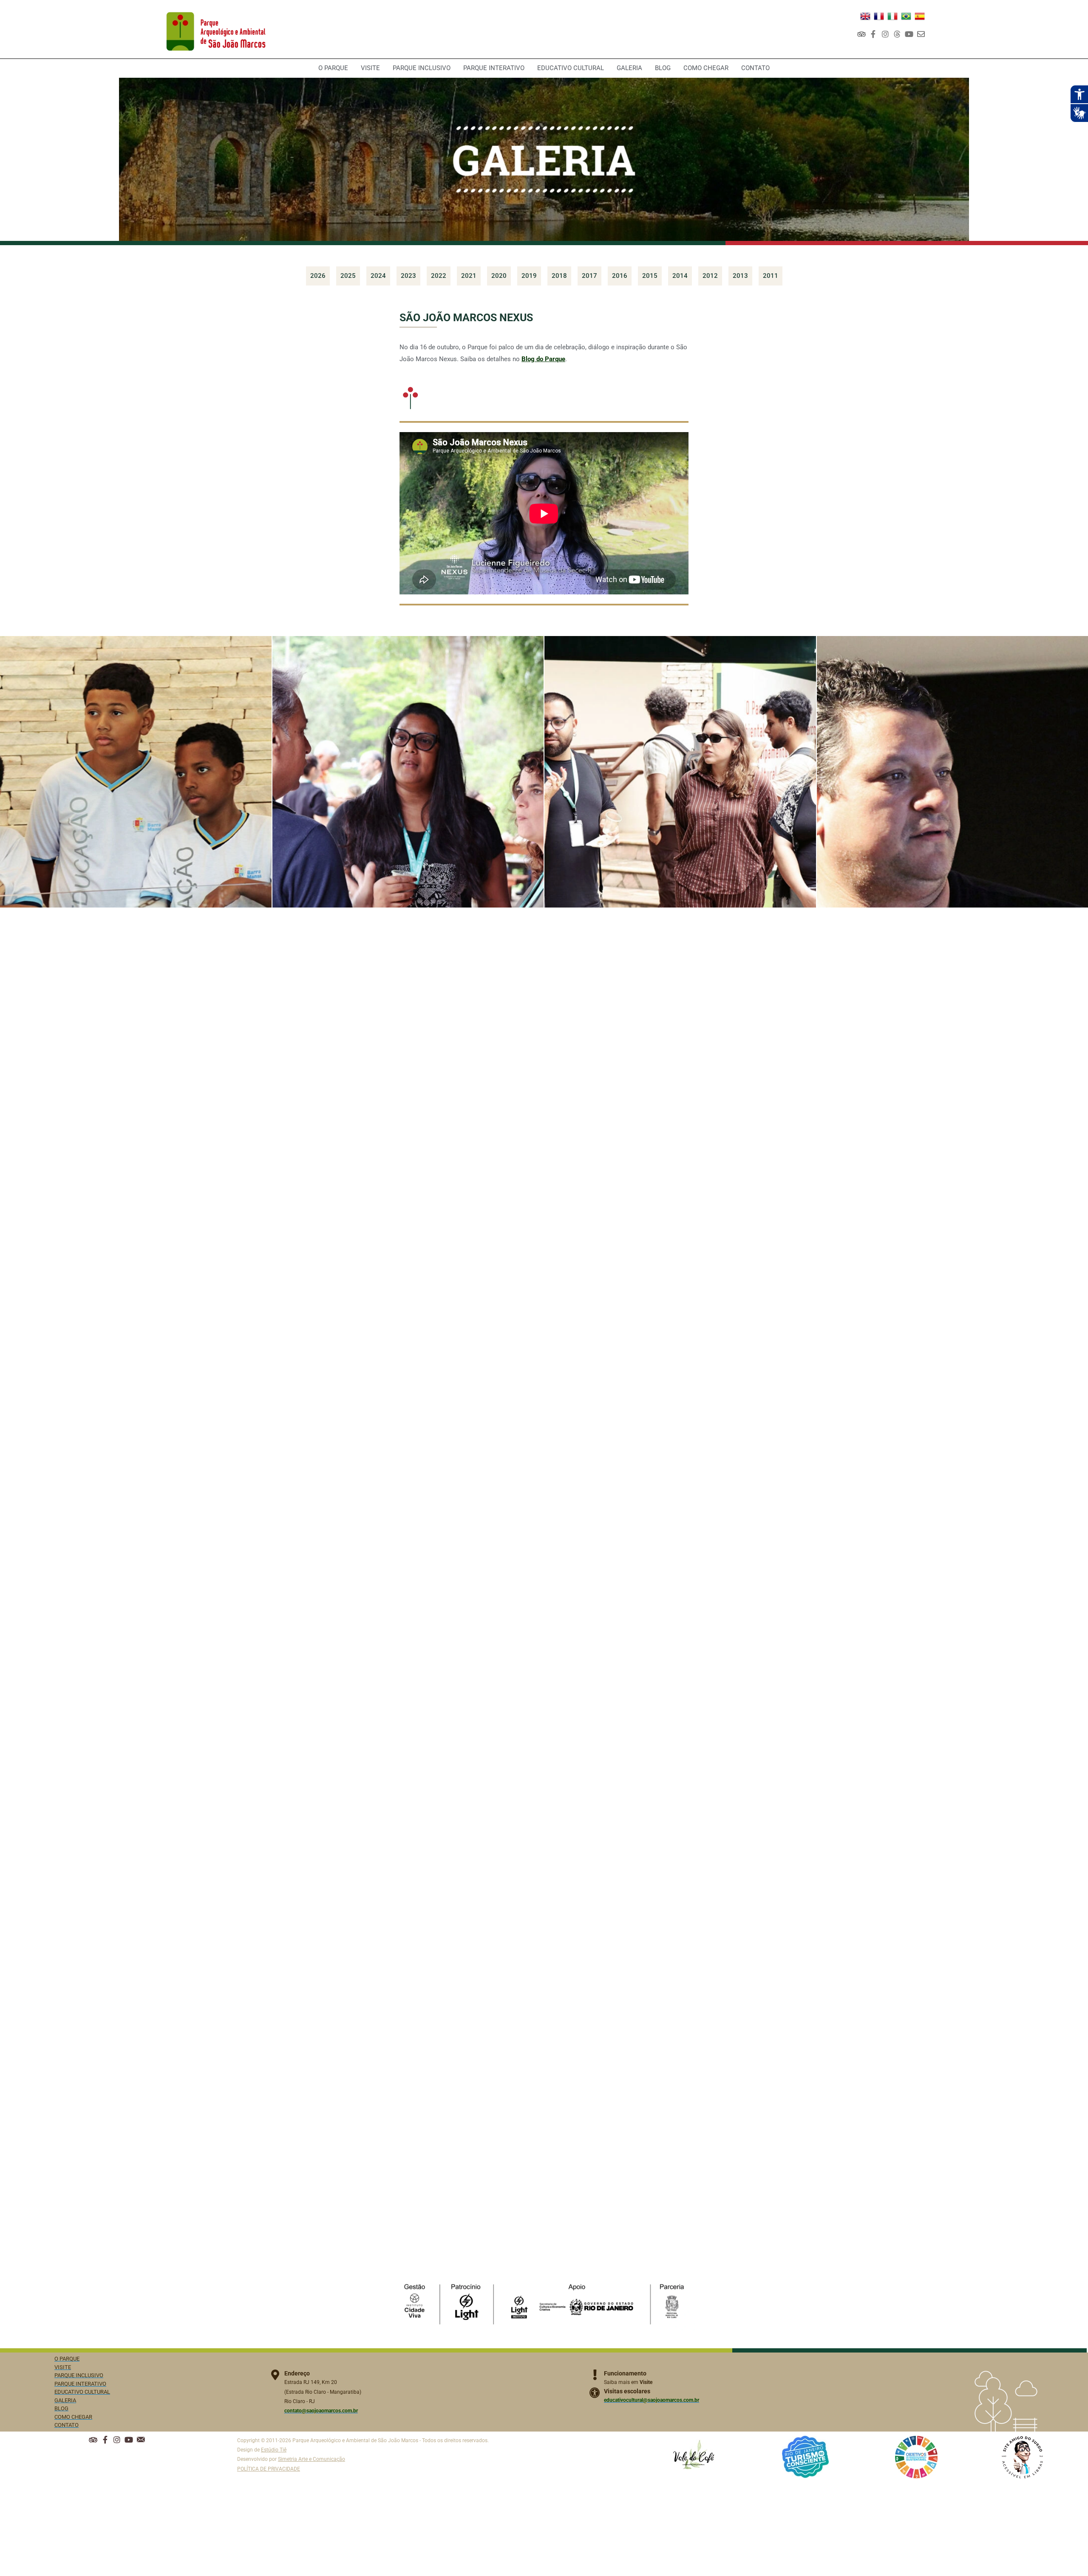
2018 (559, 276)
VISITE (370, 68)
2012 (710, 276)
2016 (620, 276)
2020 (499, 276)
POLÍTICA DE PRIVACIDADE (269, 2469)
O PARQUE (333, 68)
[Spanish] (920, 16)
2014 (680, 276)
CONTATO (755, 68)
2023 (408, 276)
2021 (469, 276)
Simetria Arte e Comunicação (312, 2459)
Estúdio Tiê (274, 2450)
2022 (439, 276)
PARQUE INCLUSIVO (422, 68)
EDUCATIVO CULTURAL (571, 68)
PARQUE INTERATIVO (494, 68)
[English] (865, 16)
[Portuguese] (906, 16)
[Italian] (892, 16)
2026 (318, 276)
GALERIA (629, 68)
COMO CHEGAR (706, 68)
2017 (589, 276)
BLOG (663, 68)
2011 (771, 276)
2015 (650, 276)
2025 (348, 276)
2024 (378, 276)
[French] (879, 16)
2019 (529, 276)
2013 (740, 276)
